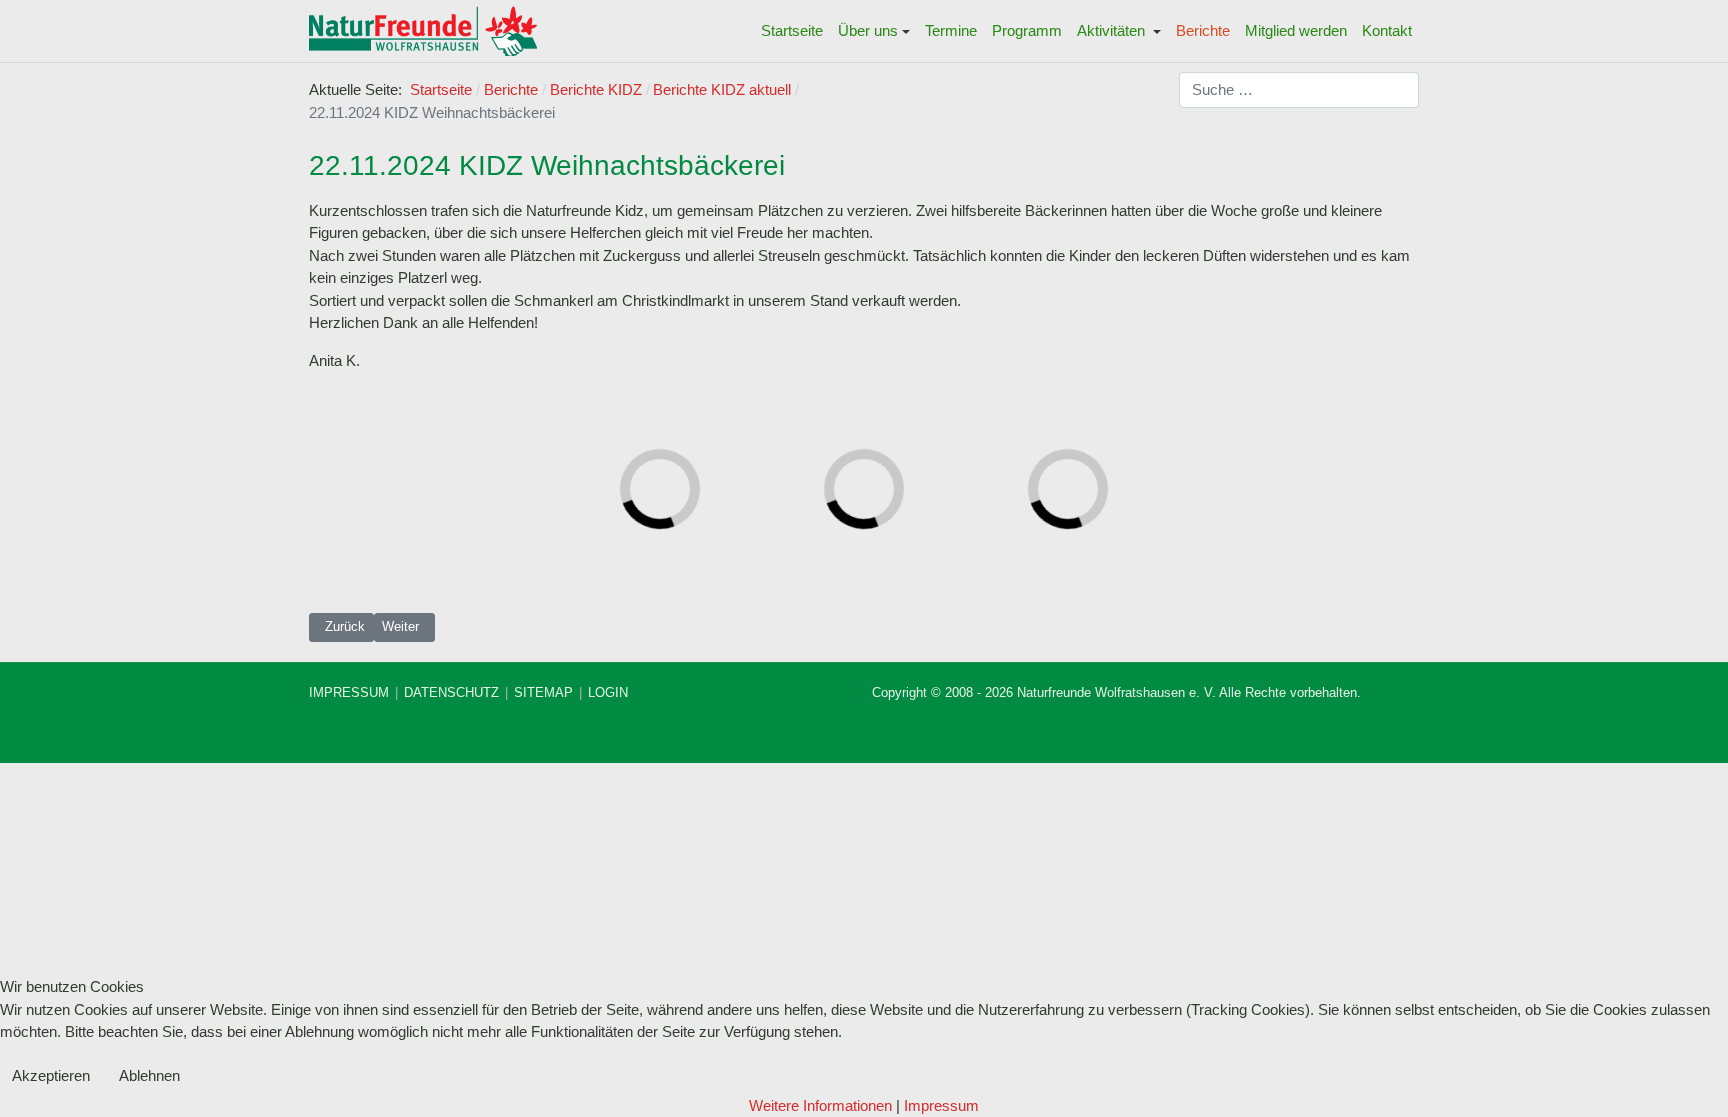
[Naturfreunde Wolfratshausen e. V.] (423, 31)
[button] (874, 31)
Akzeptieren (51, 1075)
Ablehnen (149, 1075)
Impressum (941, 1105)
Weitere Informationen (820, 1105)
